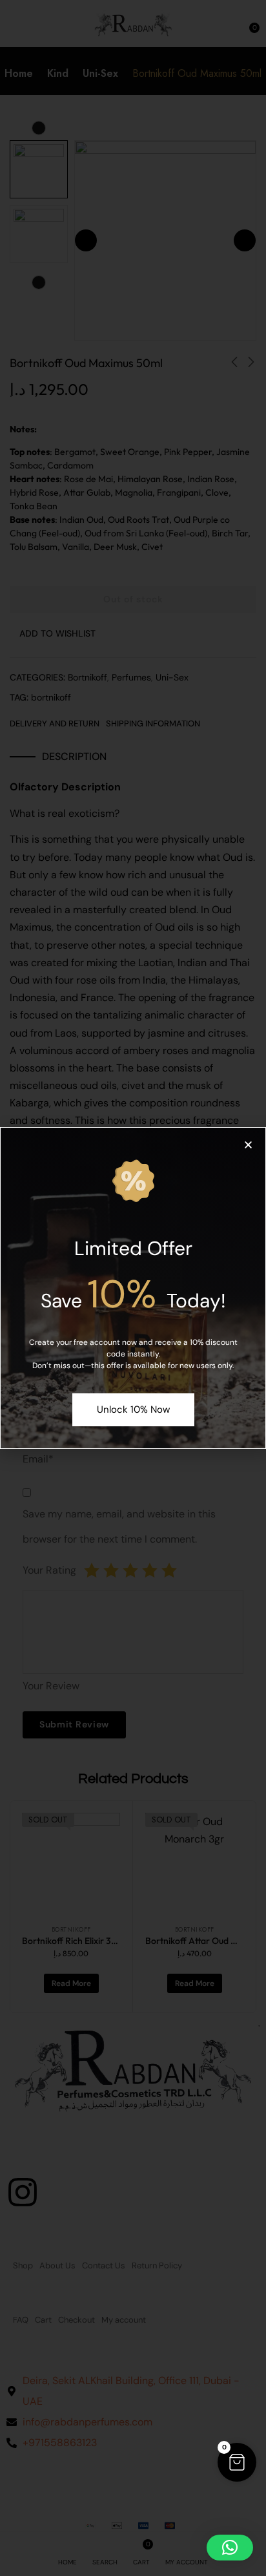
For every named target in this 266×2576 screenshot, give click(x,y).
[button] (237, 2462)
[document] (133, 1288)
